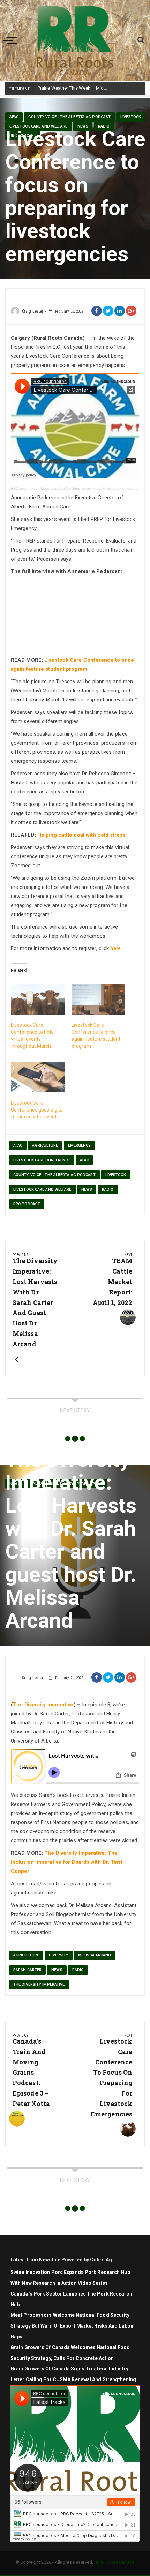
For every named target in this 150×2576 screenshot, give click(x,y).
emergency (80, 1145)
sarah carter (27, 1970)
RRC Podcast (27, 1204)
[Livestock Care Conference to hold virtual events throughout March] (38, 999)
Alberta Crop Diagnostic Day (67, 88)
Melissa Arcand (95, 1955)
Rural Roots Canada (114, 2562)
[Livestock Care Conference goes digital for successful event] (38, 1077)
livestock (131, 117)
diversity (59, 1955)
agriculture (45, 1145)
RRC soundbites (24, 488)
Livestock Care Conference (42, 1160)
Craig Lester (33, 311)
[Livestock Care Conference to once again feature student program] (98, 999)
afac (18, 1145)
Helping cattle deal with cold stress (81, 835)
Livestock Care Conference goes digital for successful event (37, 1110)
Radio (104, 126)
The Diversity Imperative (43, 1705)
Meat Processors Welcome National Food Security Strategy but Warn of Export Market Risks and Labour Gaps (73, 2326)
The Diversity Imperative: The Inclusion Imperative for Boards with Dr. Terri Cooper (67, 1862)
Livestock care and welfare (39, 126)
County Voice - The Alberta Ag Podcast (69, 117)
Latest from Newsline (35, 2260)
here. (116, 948)
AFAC (14, 117)
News (83, 126)
